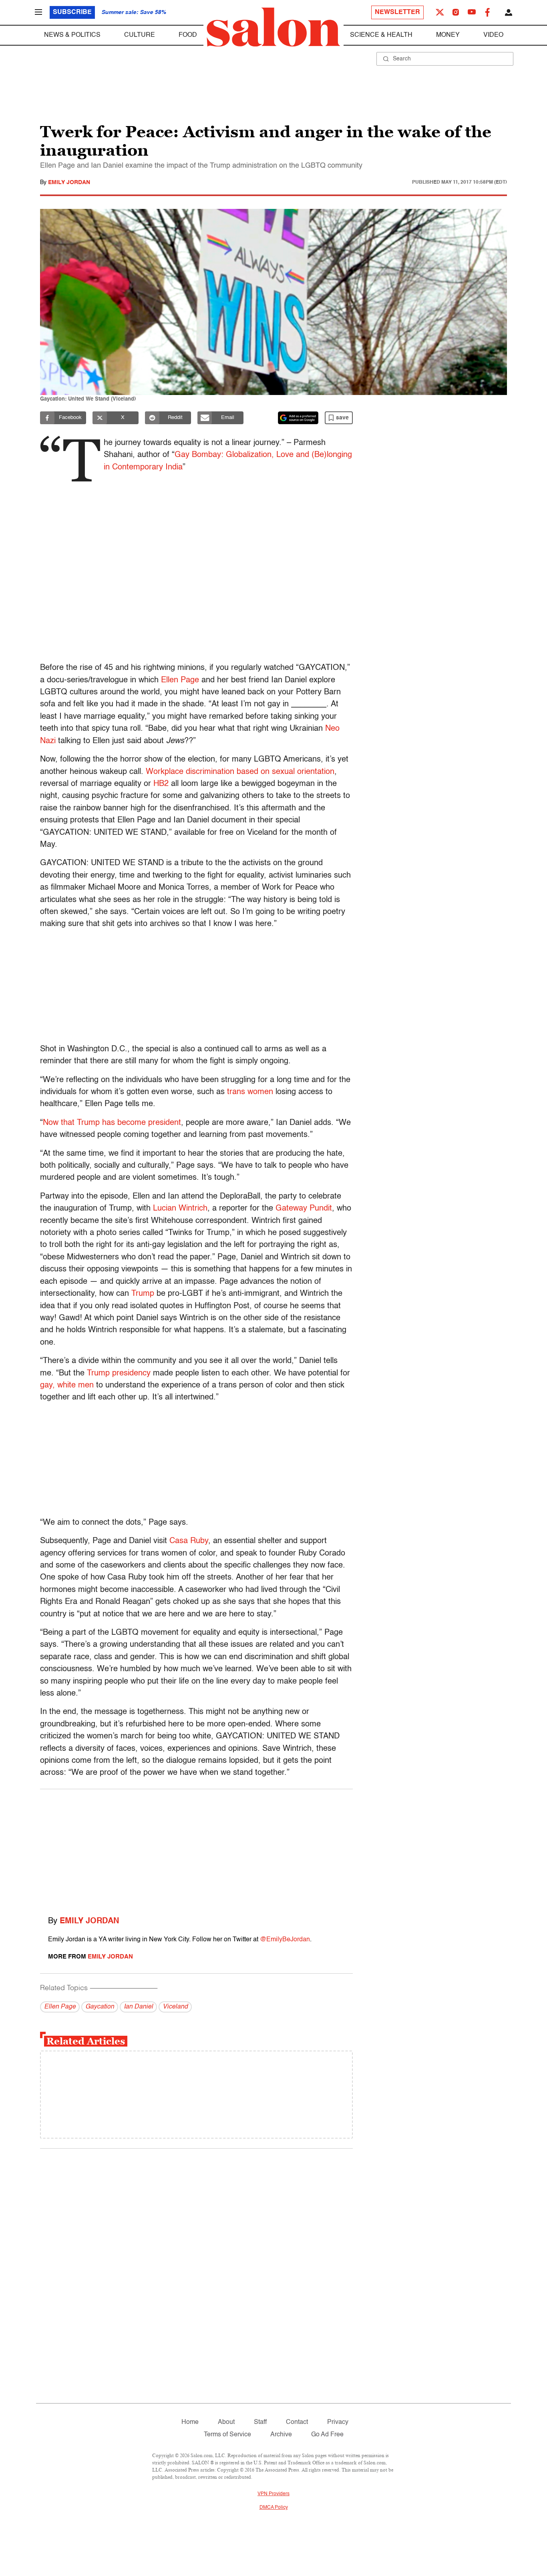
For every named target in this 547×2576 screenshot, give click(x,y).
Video (493, 35)
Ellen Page (60, 2007)
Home (190, 2422)
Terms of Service (227, 2435)
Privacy (338, 2422)
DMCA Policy (274, 2508)
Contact (297, 2422)
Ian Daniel (138, 2007)
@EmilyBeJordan (285, 1940)
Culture (140, 35)
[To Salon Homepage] (273, 27)
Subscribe (72, 12)
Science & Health (381, 35)
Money (448, 35)
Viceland (175, 2007)
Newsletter (397, 12)
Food (188, 35)
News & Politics (72, 35)
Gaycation (100, 2007)
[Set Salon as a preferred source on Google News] (298, 418)
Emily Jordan (69, 182)
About (226, 2422)
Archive (281, 2435)
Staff (260, 2422)
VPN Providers (273, 2494)
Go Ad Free (327, 2435)
